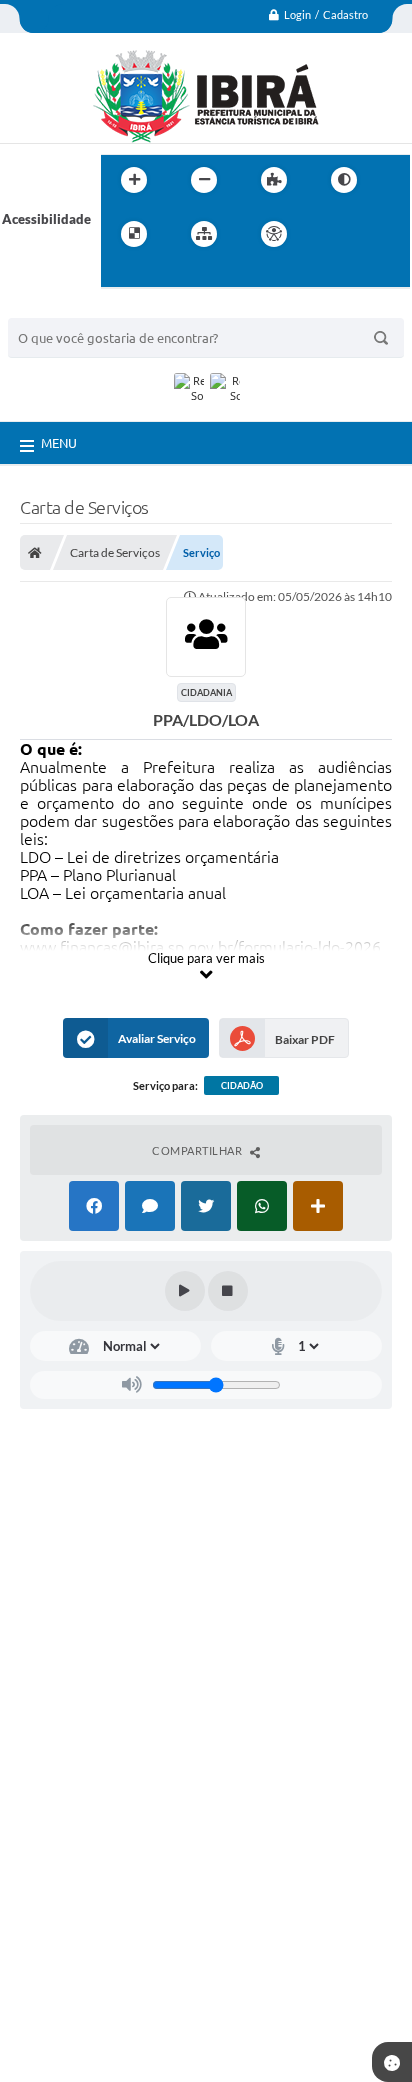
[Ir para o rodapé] (165, 275)
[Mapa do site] (204, 234)
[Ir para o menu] (375, 234)
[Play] (185, 1291)
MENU (59, 443)
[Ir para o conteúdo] (331, 234)
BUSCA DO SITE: (67, 308)
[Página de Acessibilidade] (274, 234)
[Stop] (228, 1291)
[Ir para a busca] (121, 275)
